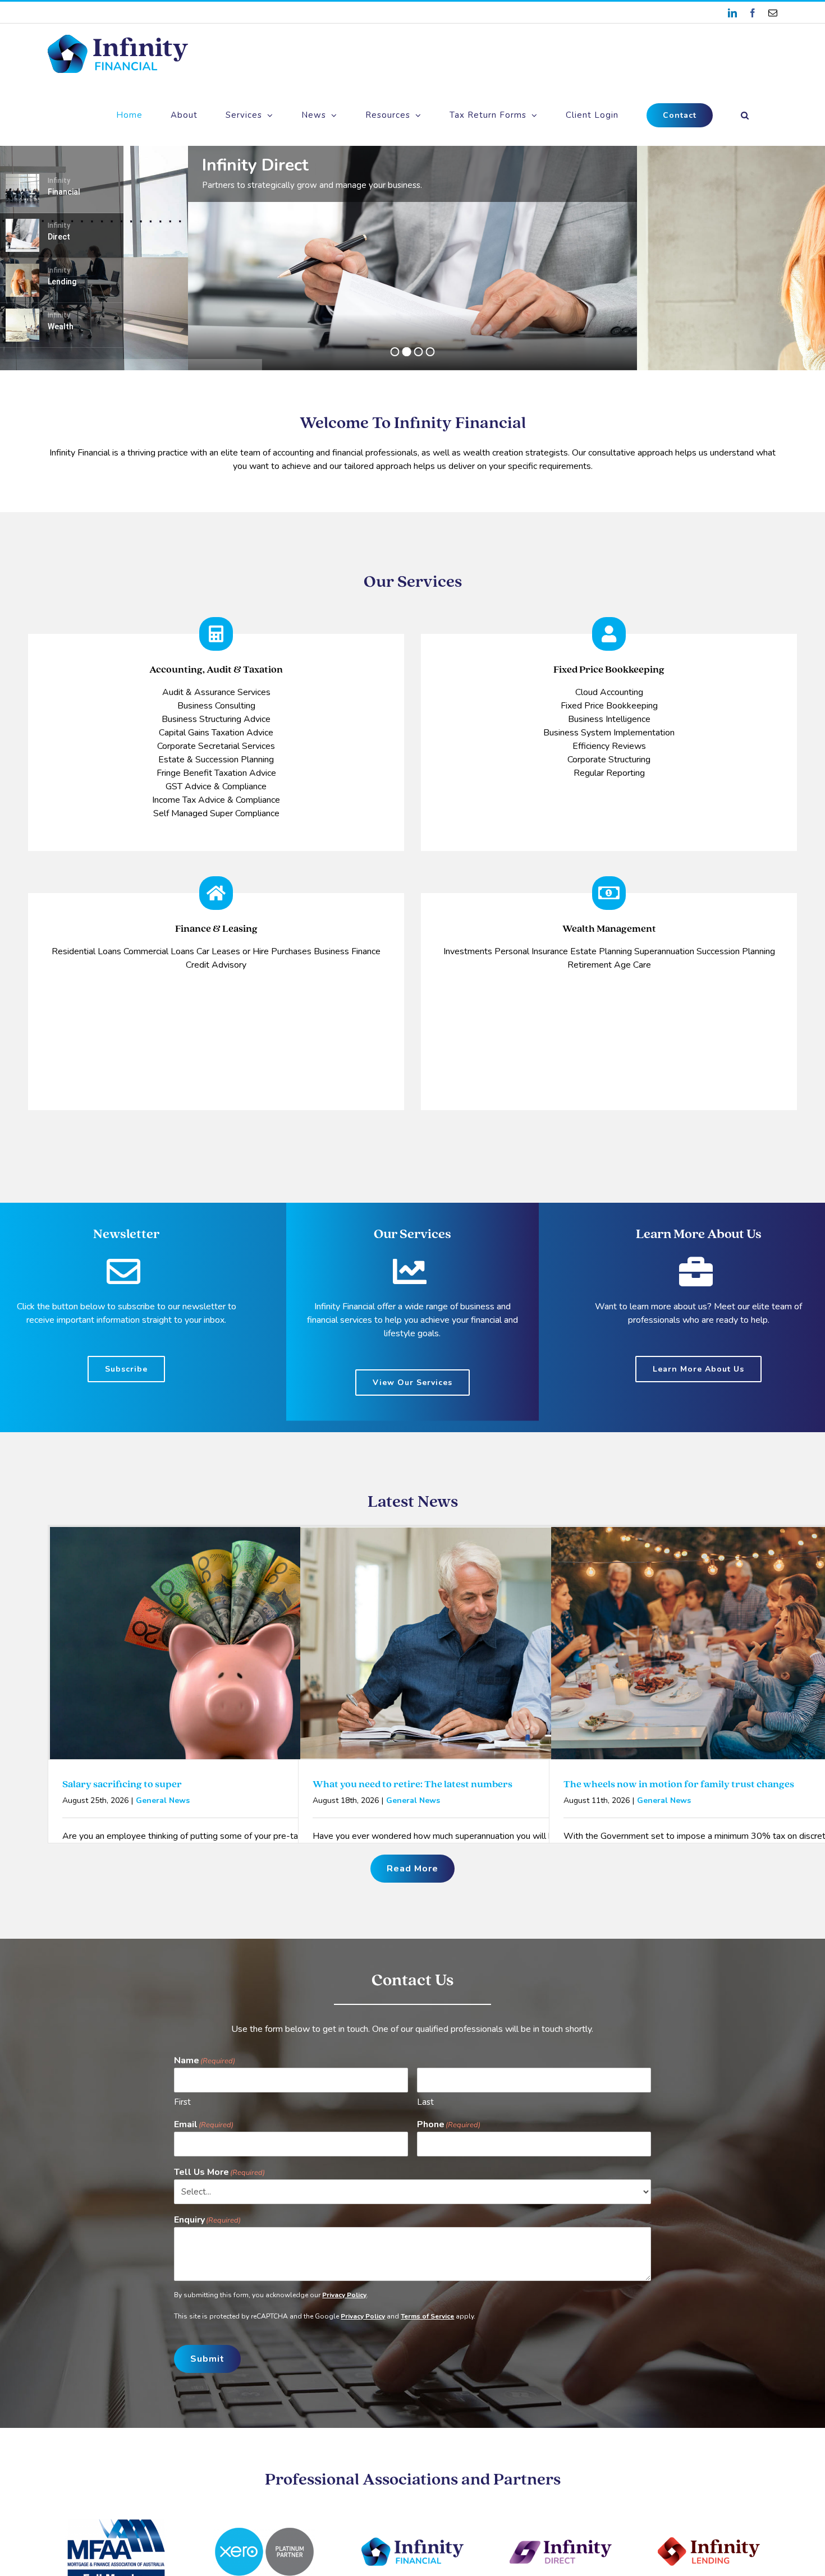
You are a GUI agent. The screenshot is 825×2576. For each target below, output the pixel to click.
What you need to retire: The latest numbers (412, 1784)
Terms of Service (427, 2316)
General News (163, 1800)
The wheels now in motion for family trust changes (679, 1784)
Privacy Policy (344, 2295)
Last (425, 2102)
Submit (207, 2359)
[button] (745, 115)
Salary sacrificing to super (122, 1784)
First (182, 2102)
